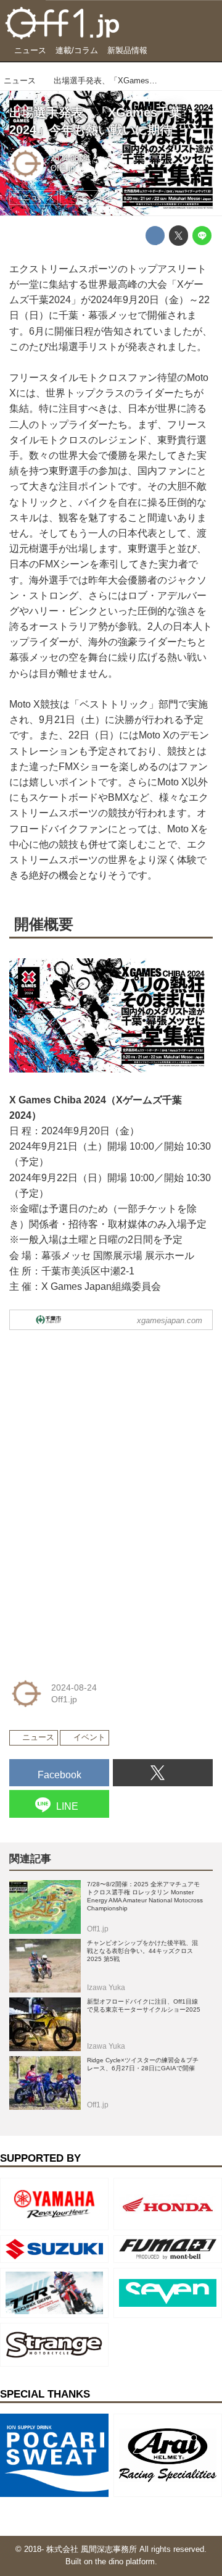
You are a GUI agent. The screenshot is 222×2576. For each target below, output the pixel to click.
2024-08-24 (70, 159)
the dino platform (125, 2562)
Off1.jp (63, 169)
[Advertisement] (102, 1417)
